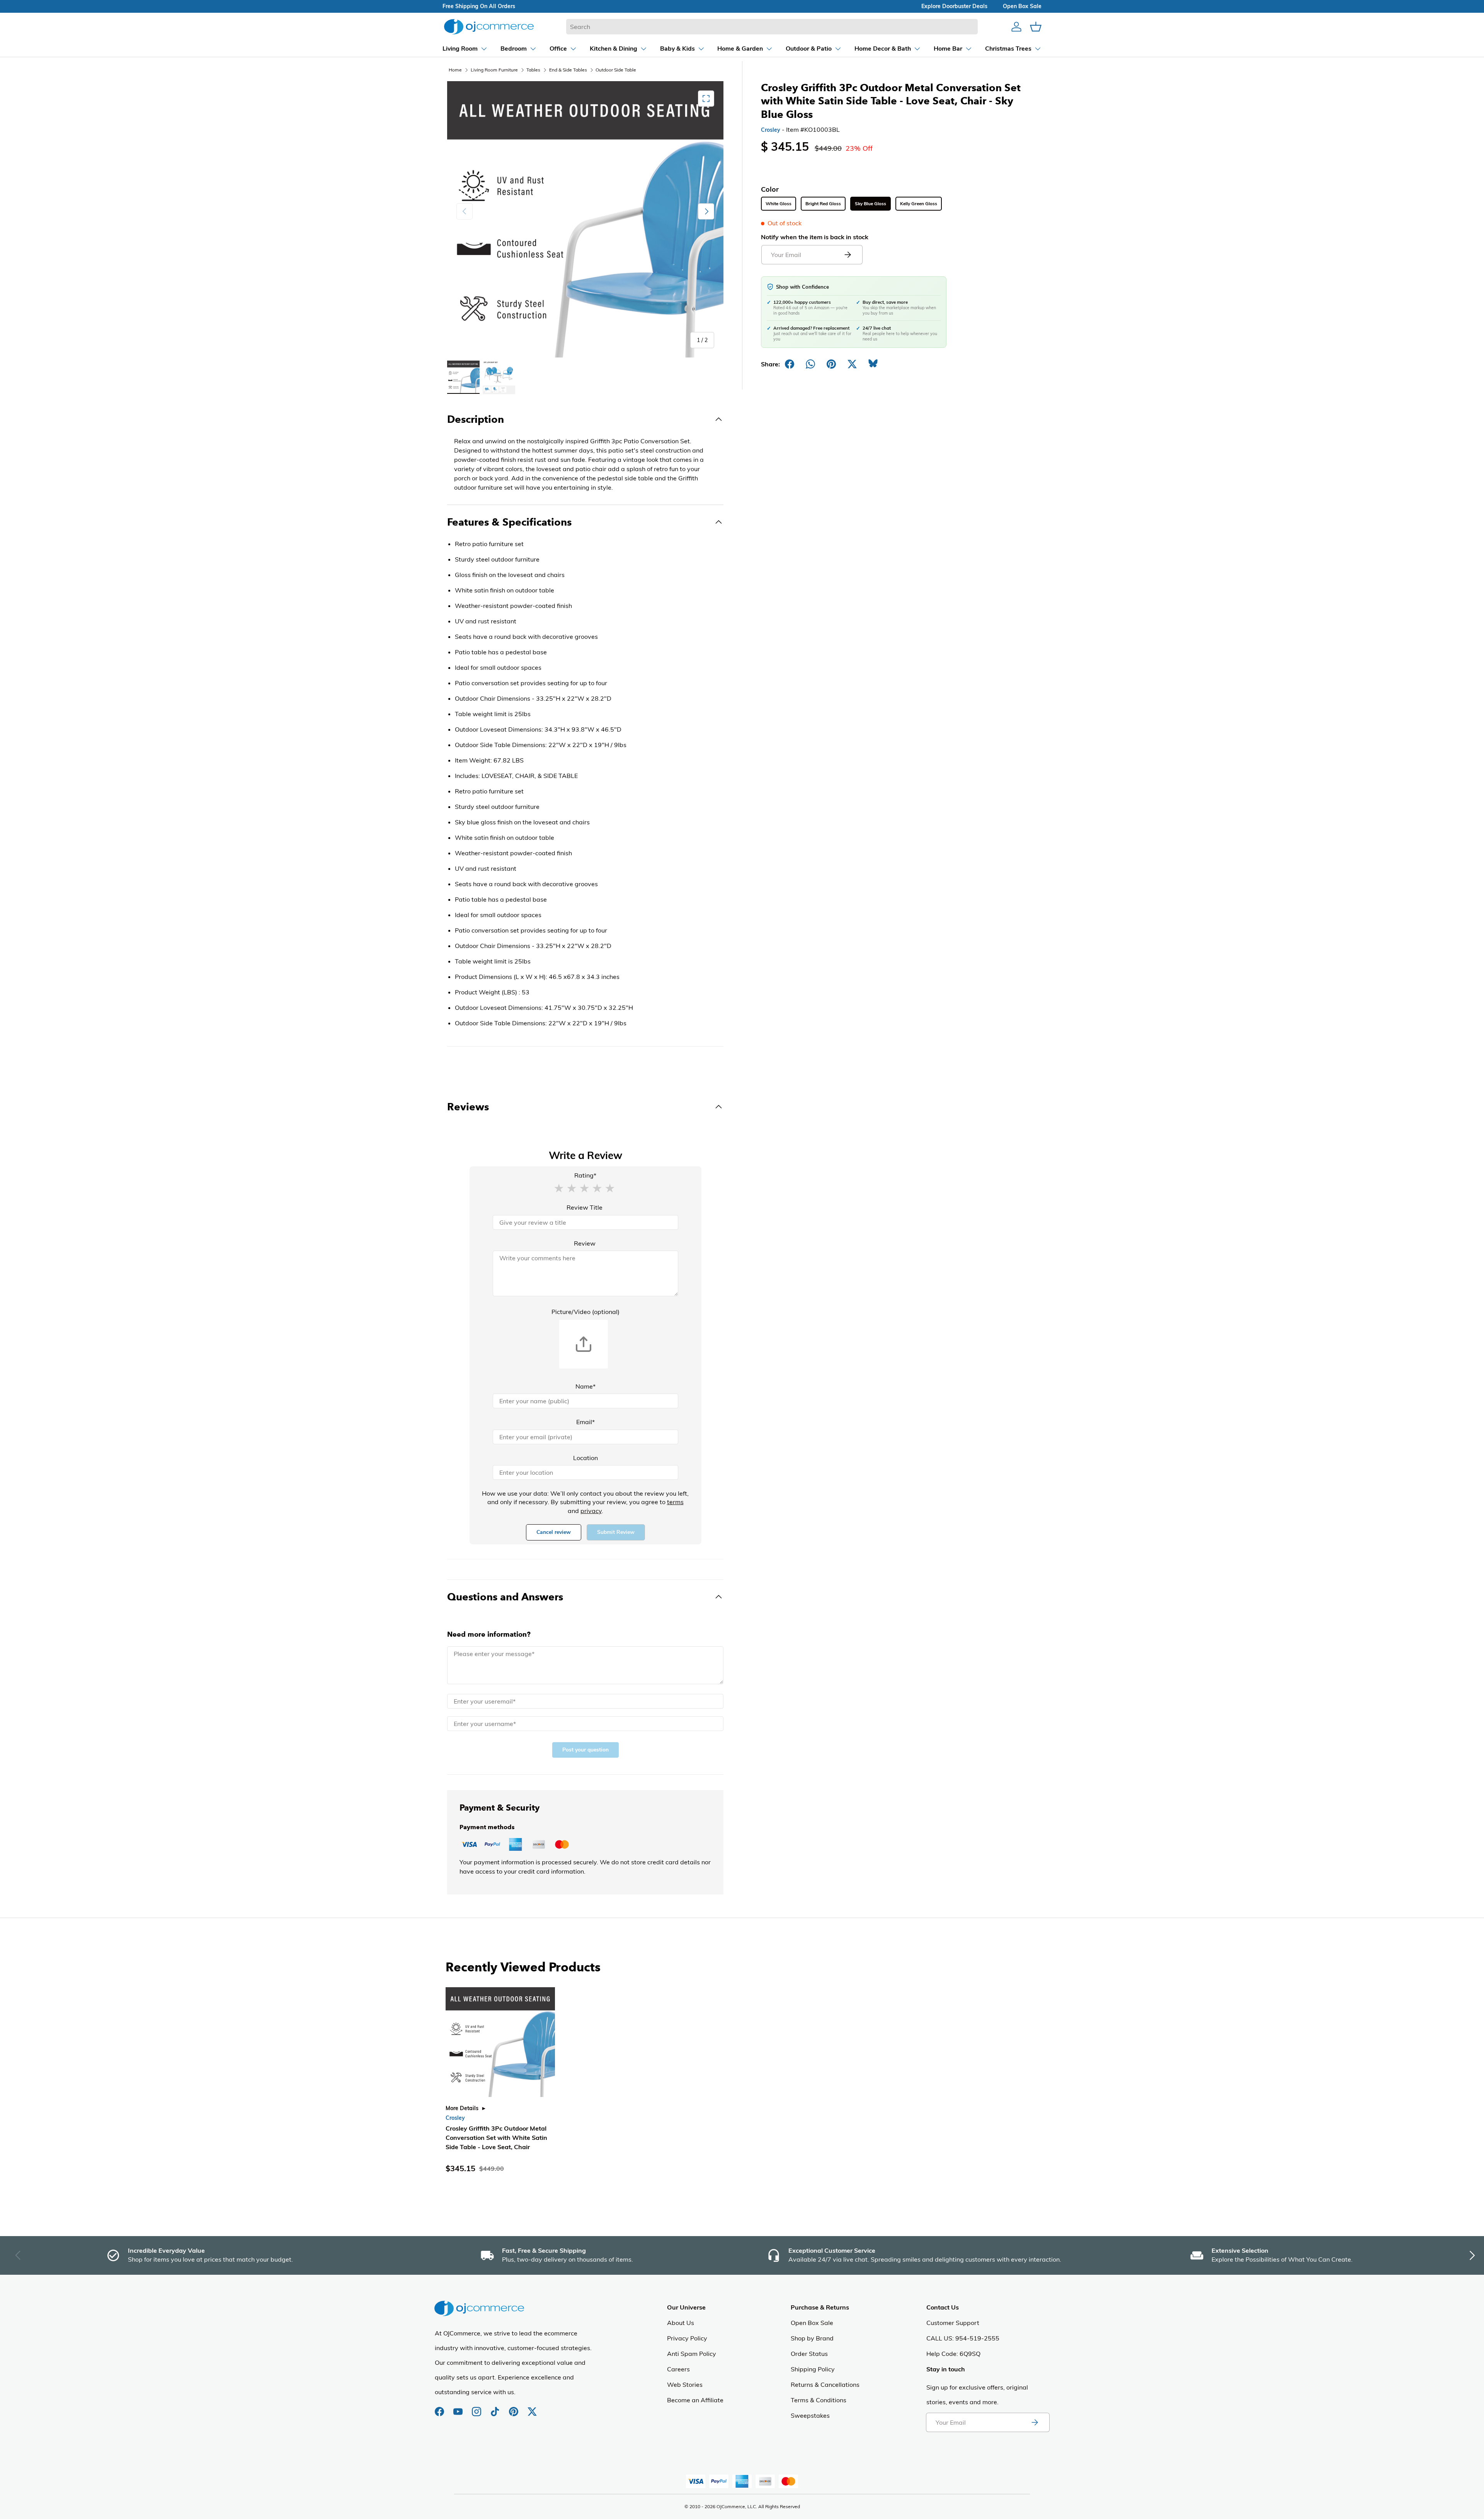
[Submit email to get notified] (848, 255)
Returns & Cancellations (825, 2385)
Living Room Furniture (494, 70)
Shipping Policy (813, 2369)
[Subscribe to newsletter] (1035, 2422)
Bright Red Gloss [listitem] (823, 204)
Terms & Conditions (819, 2400)
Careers (678, 2369)
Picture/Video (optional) (585, 1312)
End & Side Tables (568, 70)
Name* (585, 1386)
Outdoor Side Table (616, 70)
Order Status (809, 2354)
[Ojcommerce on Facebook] (440, 2408)
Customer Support (953, 2323)
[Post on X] (852, 364)
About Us (681, 2323)
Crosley (771, 130)
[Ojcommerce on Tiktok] (496, 2408)
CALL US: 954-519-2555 (963, 2338)
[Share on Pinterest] (831, 364)
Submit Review (616, 1532)
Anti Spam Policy (692, 2354)
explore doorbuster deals (954, 6)
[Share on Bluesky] (873, 364)
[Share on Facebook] (790, 364)
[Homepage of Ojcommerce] (489, 26)
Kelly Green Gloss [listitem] (919, 204)
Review (585, 1243)
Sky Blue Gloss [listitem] (870, 204)
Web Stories (685, 2385)
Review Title (585, 1207)
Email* (585, 1422)
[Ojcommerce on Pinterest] (514, 2408)
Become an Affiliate (695, 2400)
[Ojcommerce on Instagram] (477, 2408)
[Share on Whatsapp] (810, 364)
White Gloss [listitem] (779, 204)
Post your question (585, 1750)
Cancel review (554, 1532)
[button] (559, 1188)
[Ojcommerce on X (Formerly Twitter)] (532, 2408)
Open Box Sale (812, 2323)
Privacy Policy (687, 2338)
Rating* (585, 1175)
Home (455, 70)
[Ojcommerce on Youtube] (459, 2408)
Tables (533, 70)
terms (675, 1502)
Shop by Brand (812, 2338)
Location (585, 1458)
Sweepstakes (810, 2415)
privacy (591, 1511)
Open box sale (1022, 6)
